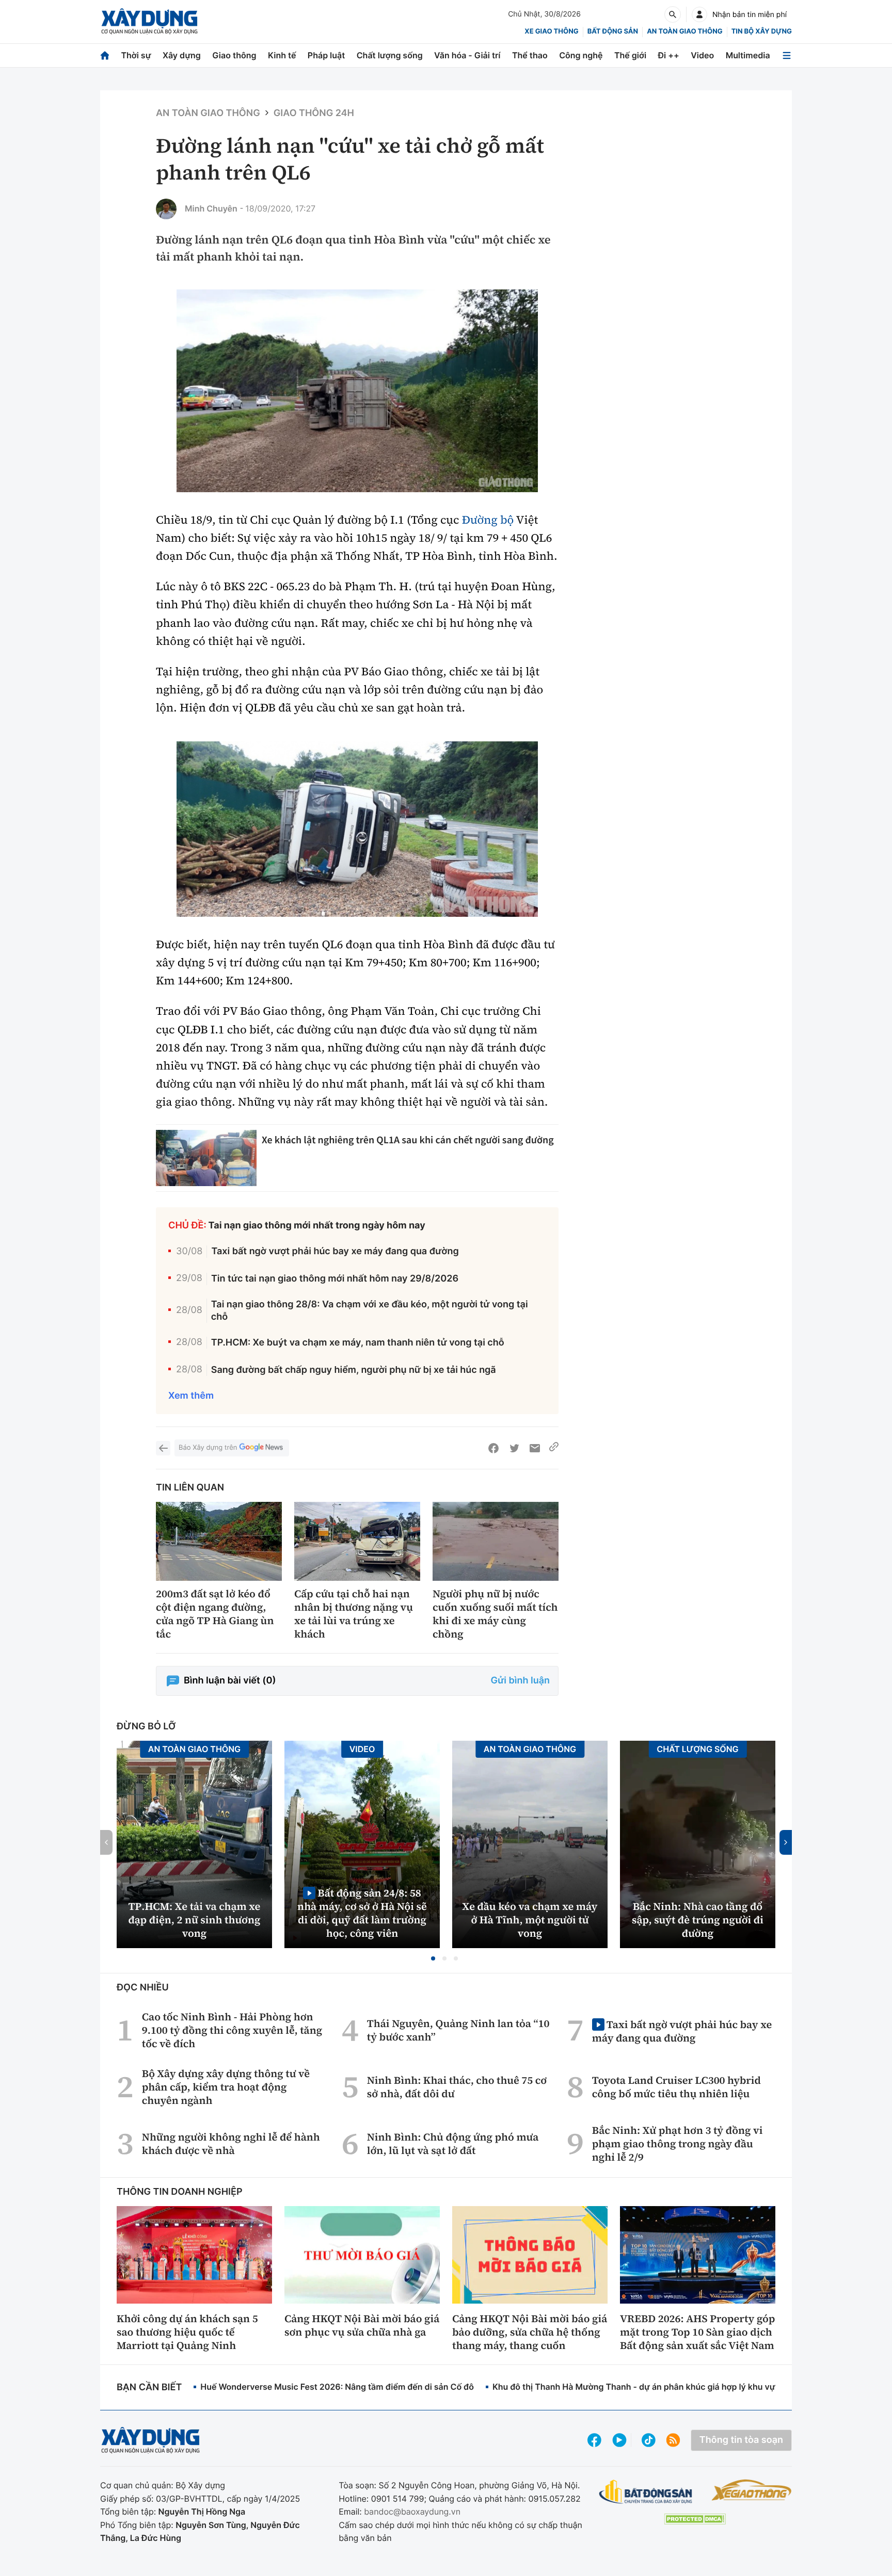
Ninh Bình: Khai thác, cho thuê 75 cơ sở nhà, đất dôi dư (457, 2087)
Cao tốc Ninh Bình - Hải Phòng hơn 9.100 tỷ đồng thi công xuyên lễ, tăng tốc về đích (232, 2030)
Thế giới (630, 55)
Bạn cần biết (149, 2387)
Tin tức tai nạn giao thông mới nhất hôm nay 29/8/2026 (335, 1279)
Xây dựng (182, 55)
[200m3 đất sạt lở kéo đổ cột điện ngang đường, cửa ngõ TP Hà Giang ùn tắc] (219, 1541)
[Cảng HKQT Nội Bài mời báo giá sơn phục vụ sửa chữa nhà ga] (362, 2255)
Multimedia (748, 55)
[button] (433, 1958)
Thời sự (136, 55)
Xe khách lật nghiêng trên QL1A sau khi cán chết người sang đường (408, 1140)
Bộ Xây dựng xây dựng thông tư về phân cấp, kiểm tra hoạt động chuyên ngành (226, 2087)
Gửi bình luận (520, 1681)
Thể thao (530, 55)
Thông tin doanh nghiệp (180, 2192)
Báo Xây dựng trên (208, 1448)
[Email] (535, 1448)
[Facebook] (493, 1448)
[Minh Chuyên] (166, 209)
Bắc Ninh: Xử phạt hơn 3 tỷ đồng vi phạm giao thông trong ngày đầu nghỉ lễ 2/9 (678, 2144)
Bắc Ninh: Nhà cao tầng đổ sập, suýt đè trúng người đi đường (698, 1920)
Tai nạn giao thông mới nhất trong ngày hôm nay (317, 1226)
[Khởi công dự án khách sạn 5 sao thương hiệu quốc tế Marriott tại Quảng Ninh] (194, 2255)
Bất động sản (613, 31)
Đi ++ (669, 55)
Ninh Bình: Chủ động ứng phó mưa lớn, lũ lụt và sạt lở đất (453, 2144)
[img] (357, 391)
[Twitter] (514, 1448)
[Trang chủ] (105, 55)
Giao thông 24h (314, 113)
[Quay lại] (163, 1448)
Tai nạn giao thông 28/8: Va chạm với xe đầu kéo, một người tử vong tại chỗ (370, 1310)
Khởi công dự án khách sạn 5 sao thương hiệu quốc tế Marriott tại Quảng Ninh (187, 2332)
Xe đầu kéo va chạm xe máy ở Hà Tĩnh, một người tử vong (530, 1920)
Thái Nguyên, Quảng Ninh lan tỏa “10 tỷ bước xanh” (458, 2030)
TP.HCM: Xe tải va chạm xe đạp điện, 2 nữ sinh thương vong (195, 1920)
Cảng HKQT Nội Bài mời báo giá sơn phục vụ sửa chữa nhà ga (362, 2325)
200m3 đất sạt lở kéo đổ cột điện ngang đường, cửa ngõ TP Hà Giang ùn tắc (215, 1614)
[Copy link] (554, 1448)
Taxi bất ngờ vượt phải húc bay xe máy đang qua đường (335, 1251)
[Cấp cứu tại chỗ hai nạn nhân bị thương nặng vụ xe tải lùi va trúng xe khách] (357, 1541)
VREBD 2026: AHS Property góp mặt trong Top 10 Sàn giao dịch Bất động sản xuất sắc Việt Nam (697, 2332)
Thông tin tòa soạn (741, 2440)
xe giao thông (551, 31)
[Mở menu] (787, 55)
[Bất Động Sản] (646, 2492)
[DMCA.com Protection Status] (695, 2519)
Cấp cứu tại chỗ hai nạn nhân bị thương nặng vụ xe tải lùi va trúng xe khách (354, 1614)
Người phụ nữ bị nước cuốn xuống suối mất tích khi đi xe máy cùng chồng (495, 1614)
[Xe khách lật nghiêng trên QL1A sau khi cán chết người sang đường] (206, 1158)
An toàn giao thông (684, 31)
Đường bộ (488, 520)
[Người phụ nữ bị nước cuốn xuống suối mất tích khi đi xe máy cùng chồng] (496, 1541)
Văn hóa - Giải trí (467, 55)
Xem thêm (191, 1396)
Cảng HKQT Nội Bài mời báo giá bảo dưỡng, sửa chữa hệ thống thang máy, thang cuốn (530, 2332)
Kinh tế (282, 55)
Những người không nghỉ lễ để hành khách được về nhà (231, 2144)
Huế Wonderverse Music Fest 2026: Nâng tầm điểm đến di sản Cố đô (337, 2387)
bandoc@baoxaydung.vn (412, 2512)
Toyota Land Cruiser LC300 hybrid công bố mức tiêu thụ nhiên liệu (676, 2087)
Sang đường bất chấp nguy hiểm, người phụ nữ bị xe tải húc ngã (354, 1370)
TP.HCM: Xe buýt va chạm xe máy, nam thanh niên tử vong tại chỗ (358, 1343)
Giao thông (234, 55)
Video (702, 55)
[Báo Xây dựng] (149, 21)
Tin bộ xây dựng (762, 31)
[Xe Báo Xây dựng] (751, 2490)
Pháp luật (326, 55)
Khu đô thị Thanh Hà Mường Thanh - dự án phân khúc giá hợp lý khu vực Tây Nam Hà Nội (668, 2387)
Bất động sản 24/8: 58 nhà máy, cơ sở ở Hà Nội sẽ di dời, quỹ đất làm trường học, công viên (362, 1913)
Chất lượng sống (390, 55)
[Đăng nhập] (699, 14)
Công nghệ (581, 55)
